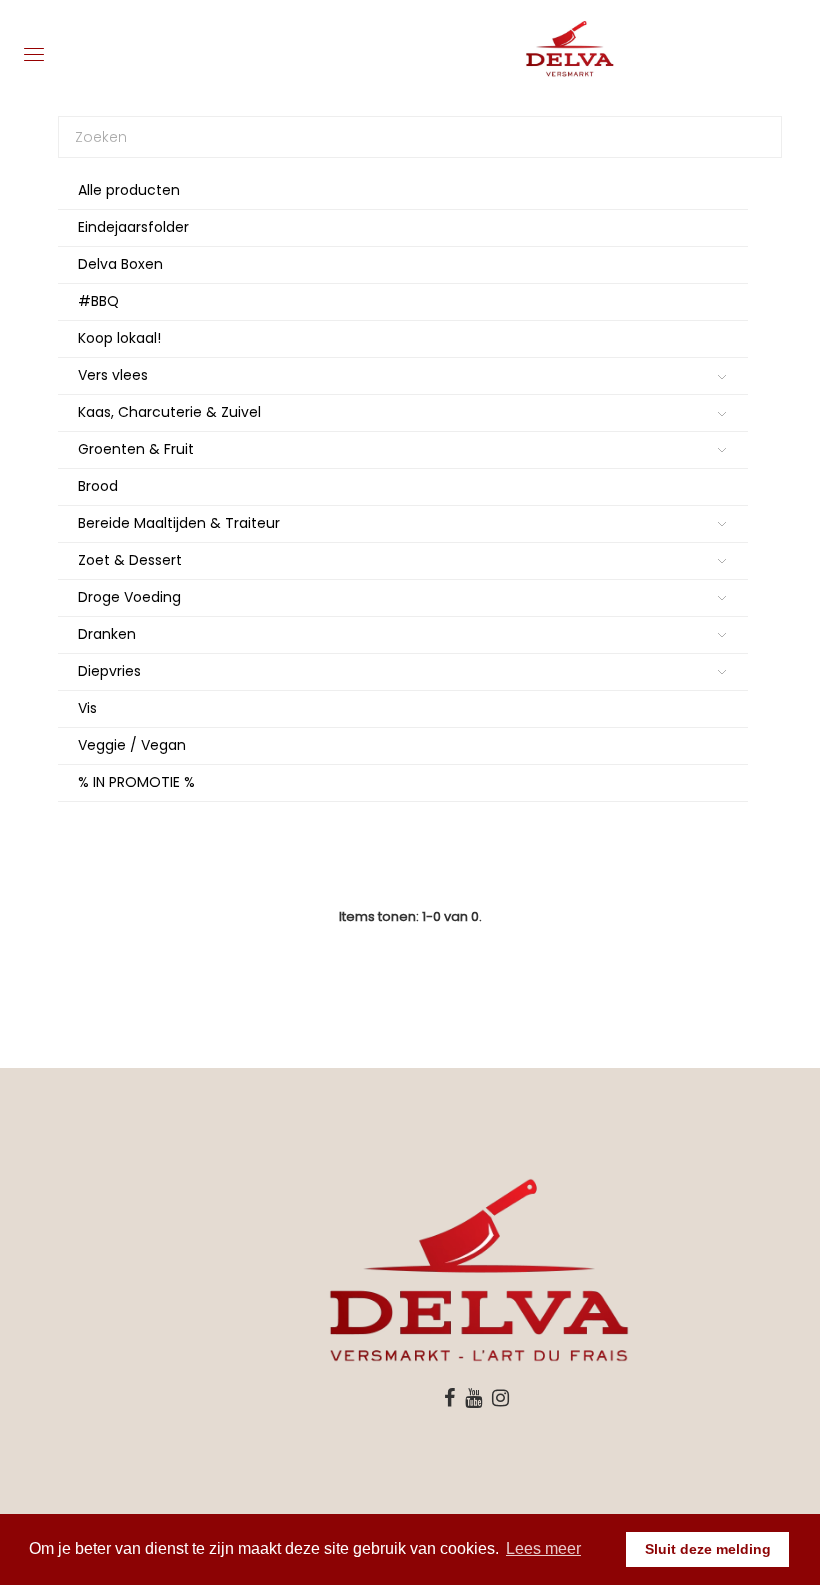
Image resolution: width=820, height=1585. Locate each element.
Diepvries (109, 671)
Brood (98, 486)
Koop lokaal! (119, 338)
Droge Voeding (129, 597)
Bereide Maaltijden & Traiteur (179, 523)
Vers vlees (113, 375)
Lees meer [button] (543, 1548)
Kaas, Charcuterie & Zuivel (169, 412)
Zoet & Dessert (130, 560)
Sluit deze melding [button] (708, 1549)
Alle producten (129, 190)
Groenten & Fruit (136, 449)
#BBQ (98, 301)
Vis (87, 708)
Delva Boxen (120, 264)
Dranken (107, 634)
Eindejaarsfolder (133, 227)
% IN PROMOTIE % (136, 782)
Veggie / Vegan (132, 745)
